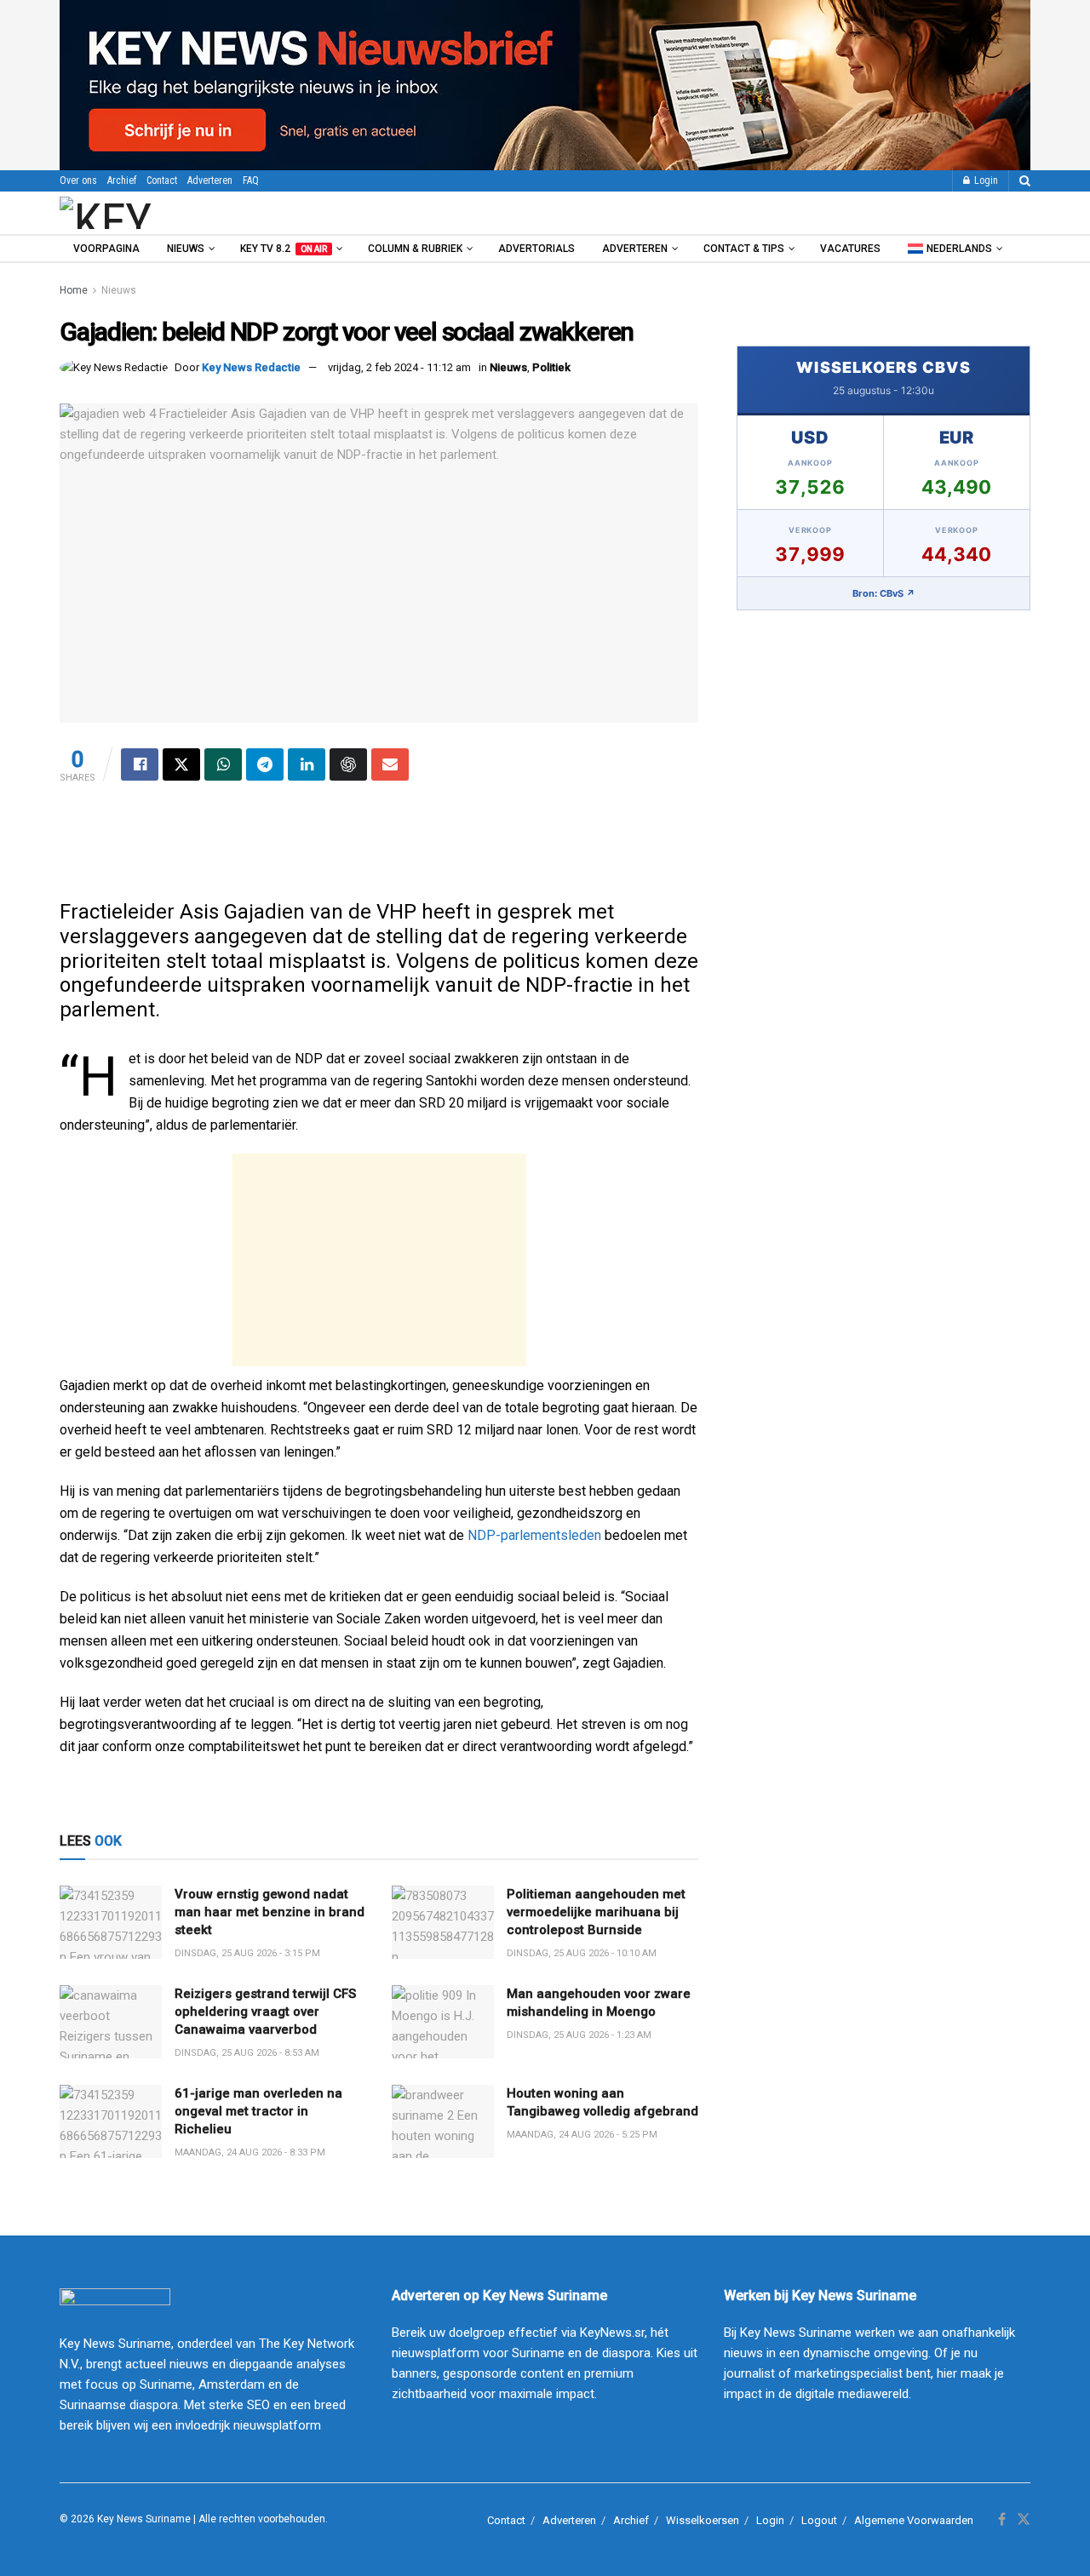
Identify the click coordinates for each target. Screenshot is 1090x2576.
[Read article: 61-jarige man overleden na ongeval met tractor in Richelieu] (111, 2121)
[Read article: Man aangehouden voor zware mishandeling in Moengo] (443, 2022)
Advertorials (536, 249)
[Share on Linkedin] (307, 764)
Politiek (551, 367)
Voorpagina (106, 249)
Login (985, 180)
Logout (819, 2520)
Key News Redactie (251, 367)
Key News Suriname (144, 2519)
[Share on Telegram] (265, 764)
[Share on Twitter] (181, 764)
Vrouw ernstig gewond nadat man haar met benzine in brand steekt (270, 1912)
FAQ (251, 180)
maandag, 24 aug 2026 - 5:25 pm (582, 2135)
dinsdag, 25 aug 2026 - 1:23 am (579, 2035)
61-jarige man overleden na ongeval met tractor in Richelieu (258, 2111)
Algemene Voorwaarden (914, 2520)
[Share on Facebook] (140, 764)
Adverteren (210, 180)
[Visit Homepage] (152, 213)
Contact (162, 180)
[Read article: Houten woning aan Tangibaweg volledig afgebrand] (443, 2121)
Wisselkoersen (703, 2520)
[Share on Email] (390, 764)
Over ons (78, 180)
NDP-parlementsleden (534, 1535)
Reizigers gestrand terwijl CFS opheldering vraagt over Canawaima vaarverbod (265, 2012)
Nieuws (186, 249)
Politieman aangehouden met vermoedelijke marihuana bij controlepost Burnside (596, 1912)
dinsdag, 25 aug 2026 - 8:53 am (247, 2053)
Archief (122, 180)
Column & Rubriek (415, 249)
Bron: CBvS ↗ (884, 593)
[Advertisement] (379, 849)
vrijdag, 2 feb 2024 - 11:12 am (399, 367)
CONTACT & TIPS (744, 249)
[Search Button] (1025, 181)
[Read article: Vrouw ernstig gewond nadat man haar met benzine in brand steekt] (111, 1922)
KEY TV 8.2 (284, 249)
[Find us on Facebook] (1002, 2520)
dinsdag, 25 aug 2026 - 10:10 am (582, 1953)
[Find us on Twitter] (1024, 2520)
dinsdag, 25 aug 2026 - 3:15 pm (247, 1953)
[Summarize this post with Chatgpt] (348, 764)
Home (74, 290)
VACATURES (850, 249)
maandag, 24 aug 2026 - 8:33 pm (250, 2152)
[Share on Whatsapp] (223, 764)
